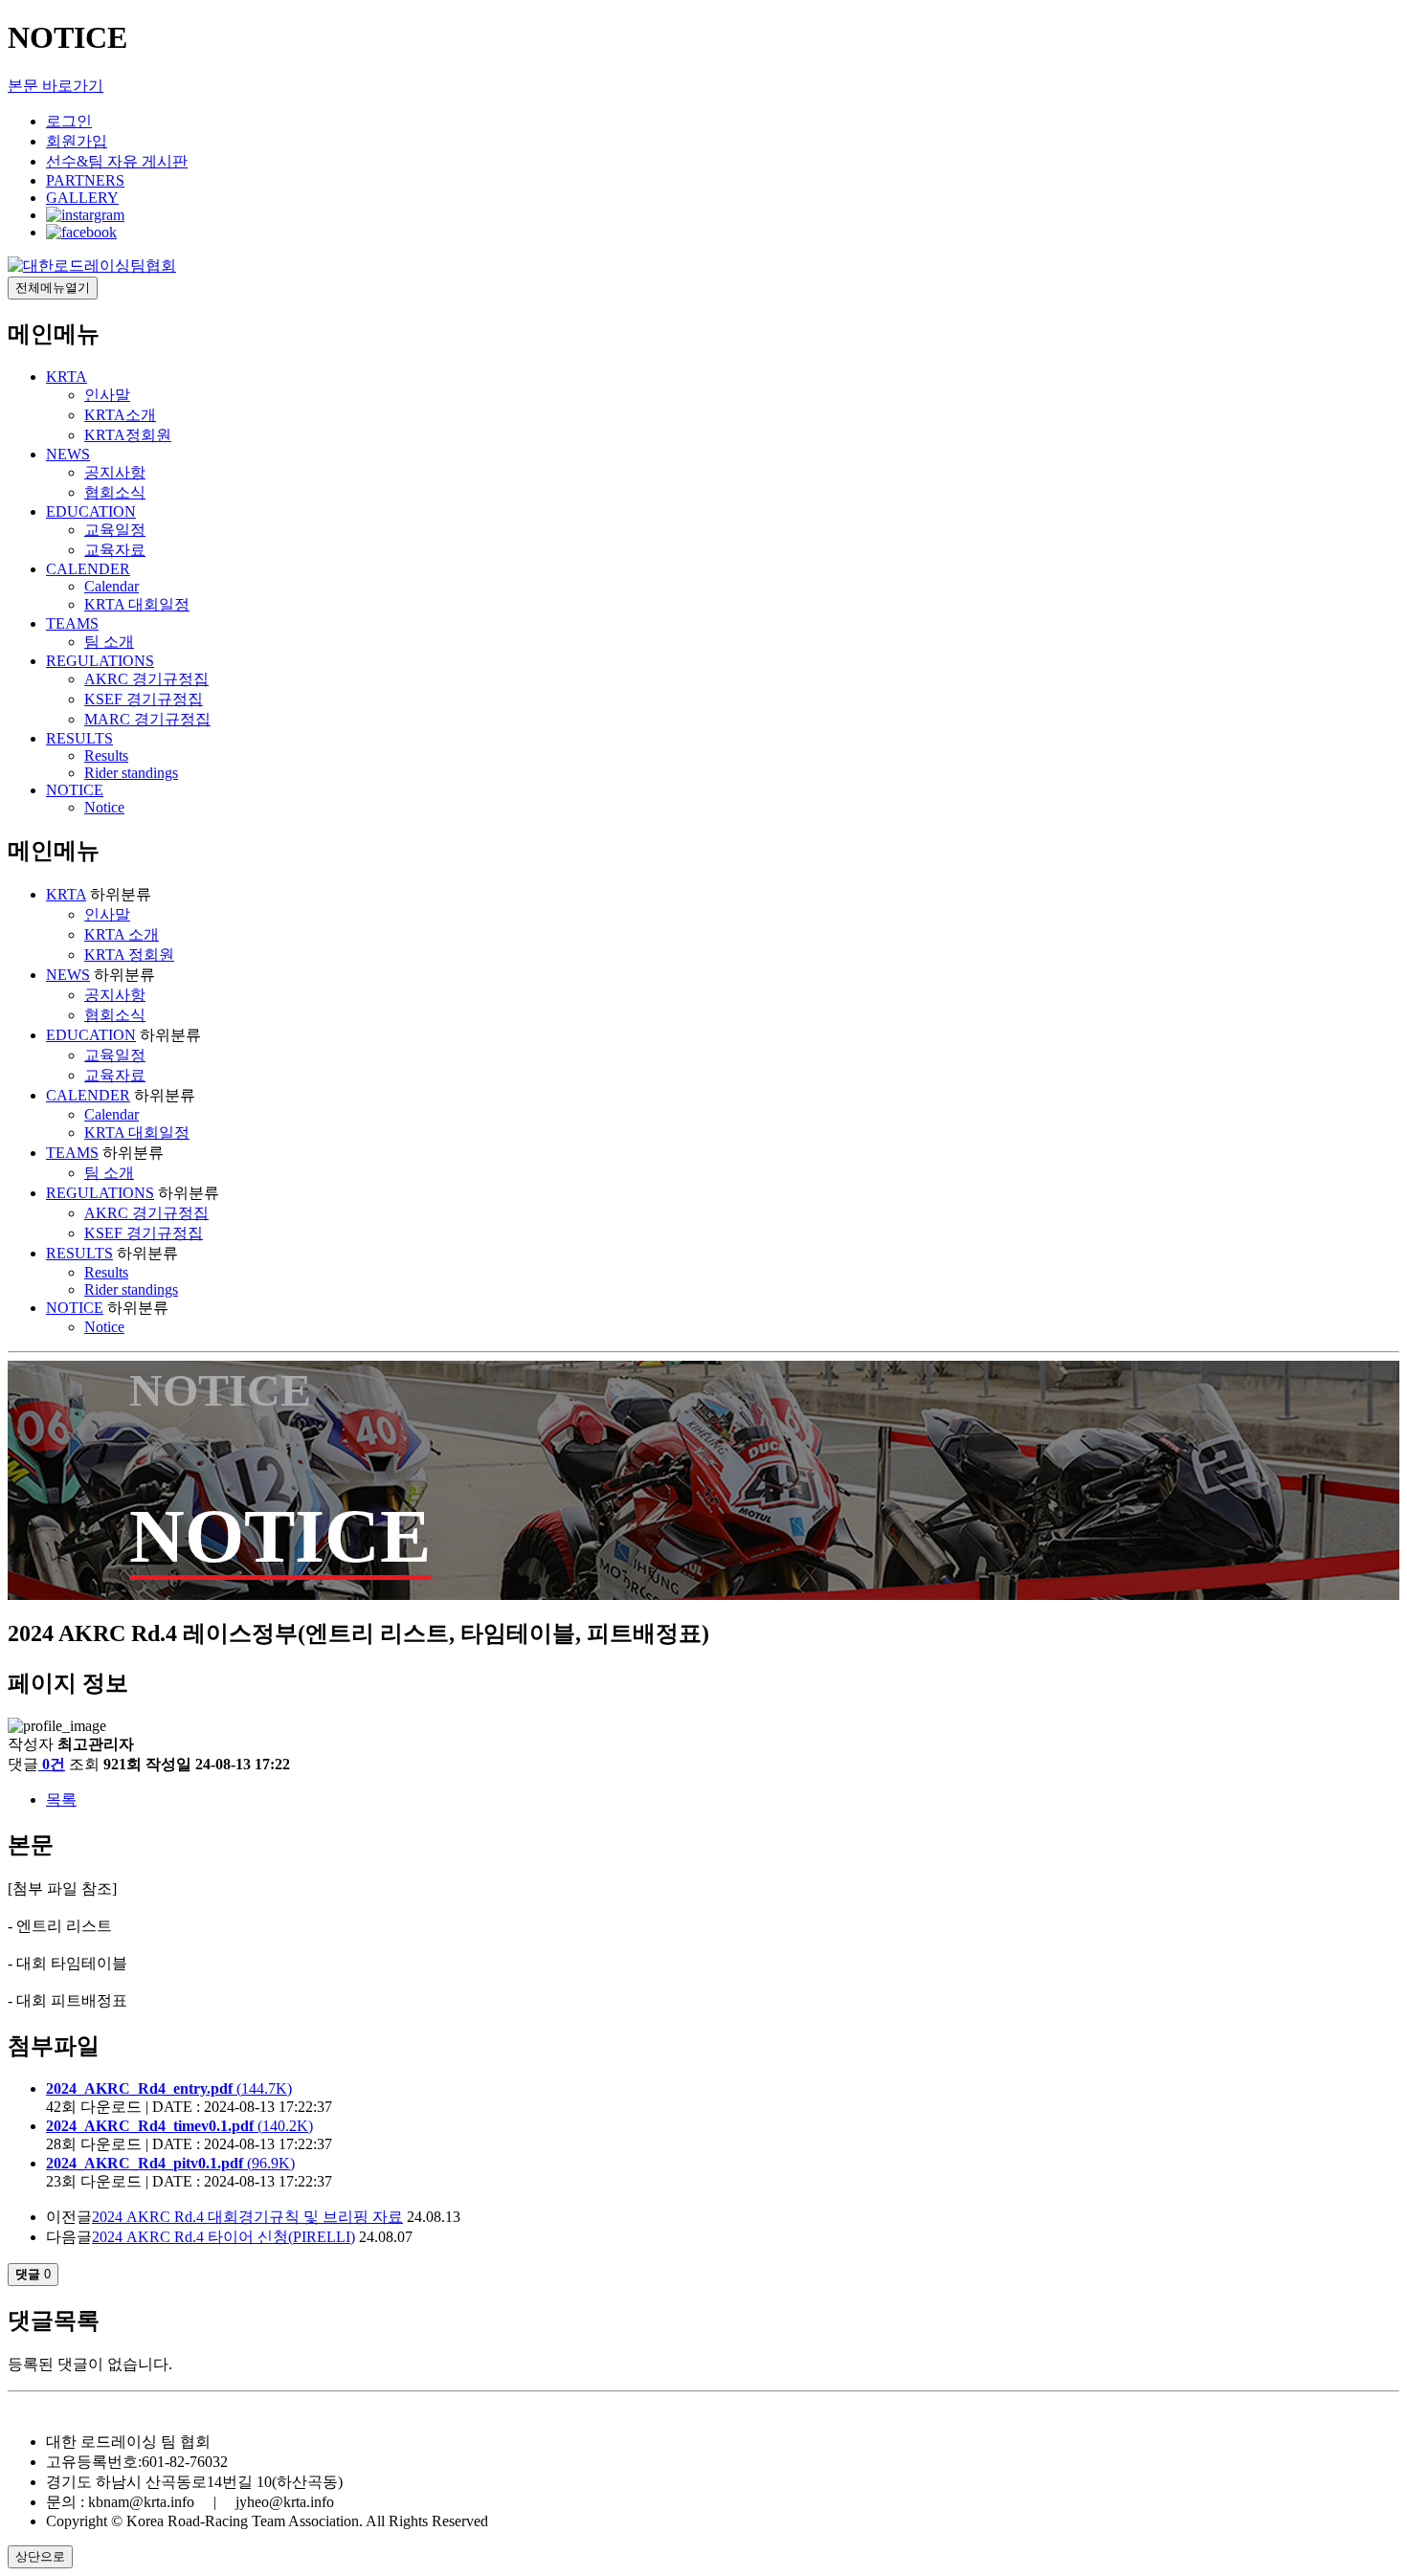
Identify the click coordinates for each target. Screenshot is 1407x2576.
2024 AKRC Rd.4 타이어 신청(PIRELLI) (223, 2237)
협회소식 (115, 492)
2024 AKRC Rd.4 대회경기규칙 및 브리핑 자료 (247, 2217)
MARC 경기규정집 (147, 719)
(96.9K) (170, 2163)
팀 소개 (109, 642)
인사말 (107, 395)
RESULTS (79, 738)
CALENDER (88, 569)
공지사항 (115, 472)
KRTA (67, 377)
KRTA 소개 (122, 934)
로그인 (69, 121)
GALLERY (82, 198)
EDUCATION (91, 511)
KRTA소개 (120, 415)
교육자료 (115, 550)
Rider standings (131, 773)
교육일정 (115, 530)
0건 (54, 1764)
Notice (104, 807)
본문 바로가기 (56, 86)
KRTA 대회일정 (137, 604)
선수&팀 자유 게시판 (117, 161)
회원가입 (77, 141)
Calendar (112, 586)
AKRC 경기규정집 (146, 679)
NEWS (68, 454)
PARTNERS (85, 180)
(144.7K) (169, 2088)
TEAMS (72, 623)
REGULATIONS (100, 661)
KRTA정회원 (128, 435)
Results (106, 755)
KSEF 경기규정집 (144, 699)
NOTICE (75, 790)
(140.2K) (179, 2126)
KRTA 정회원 (129, 955)
